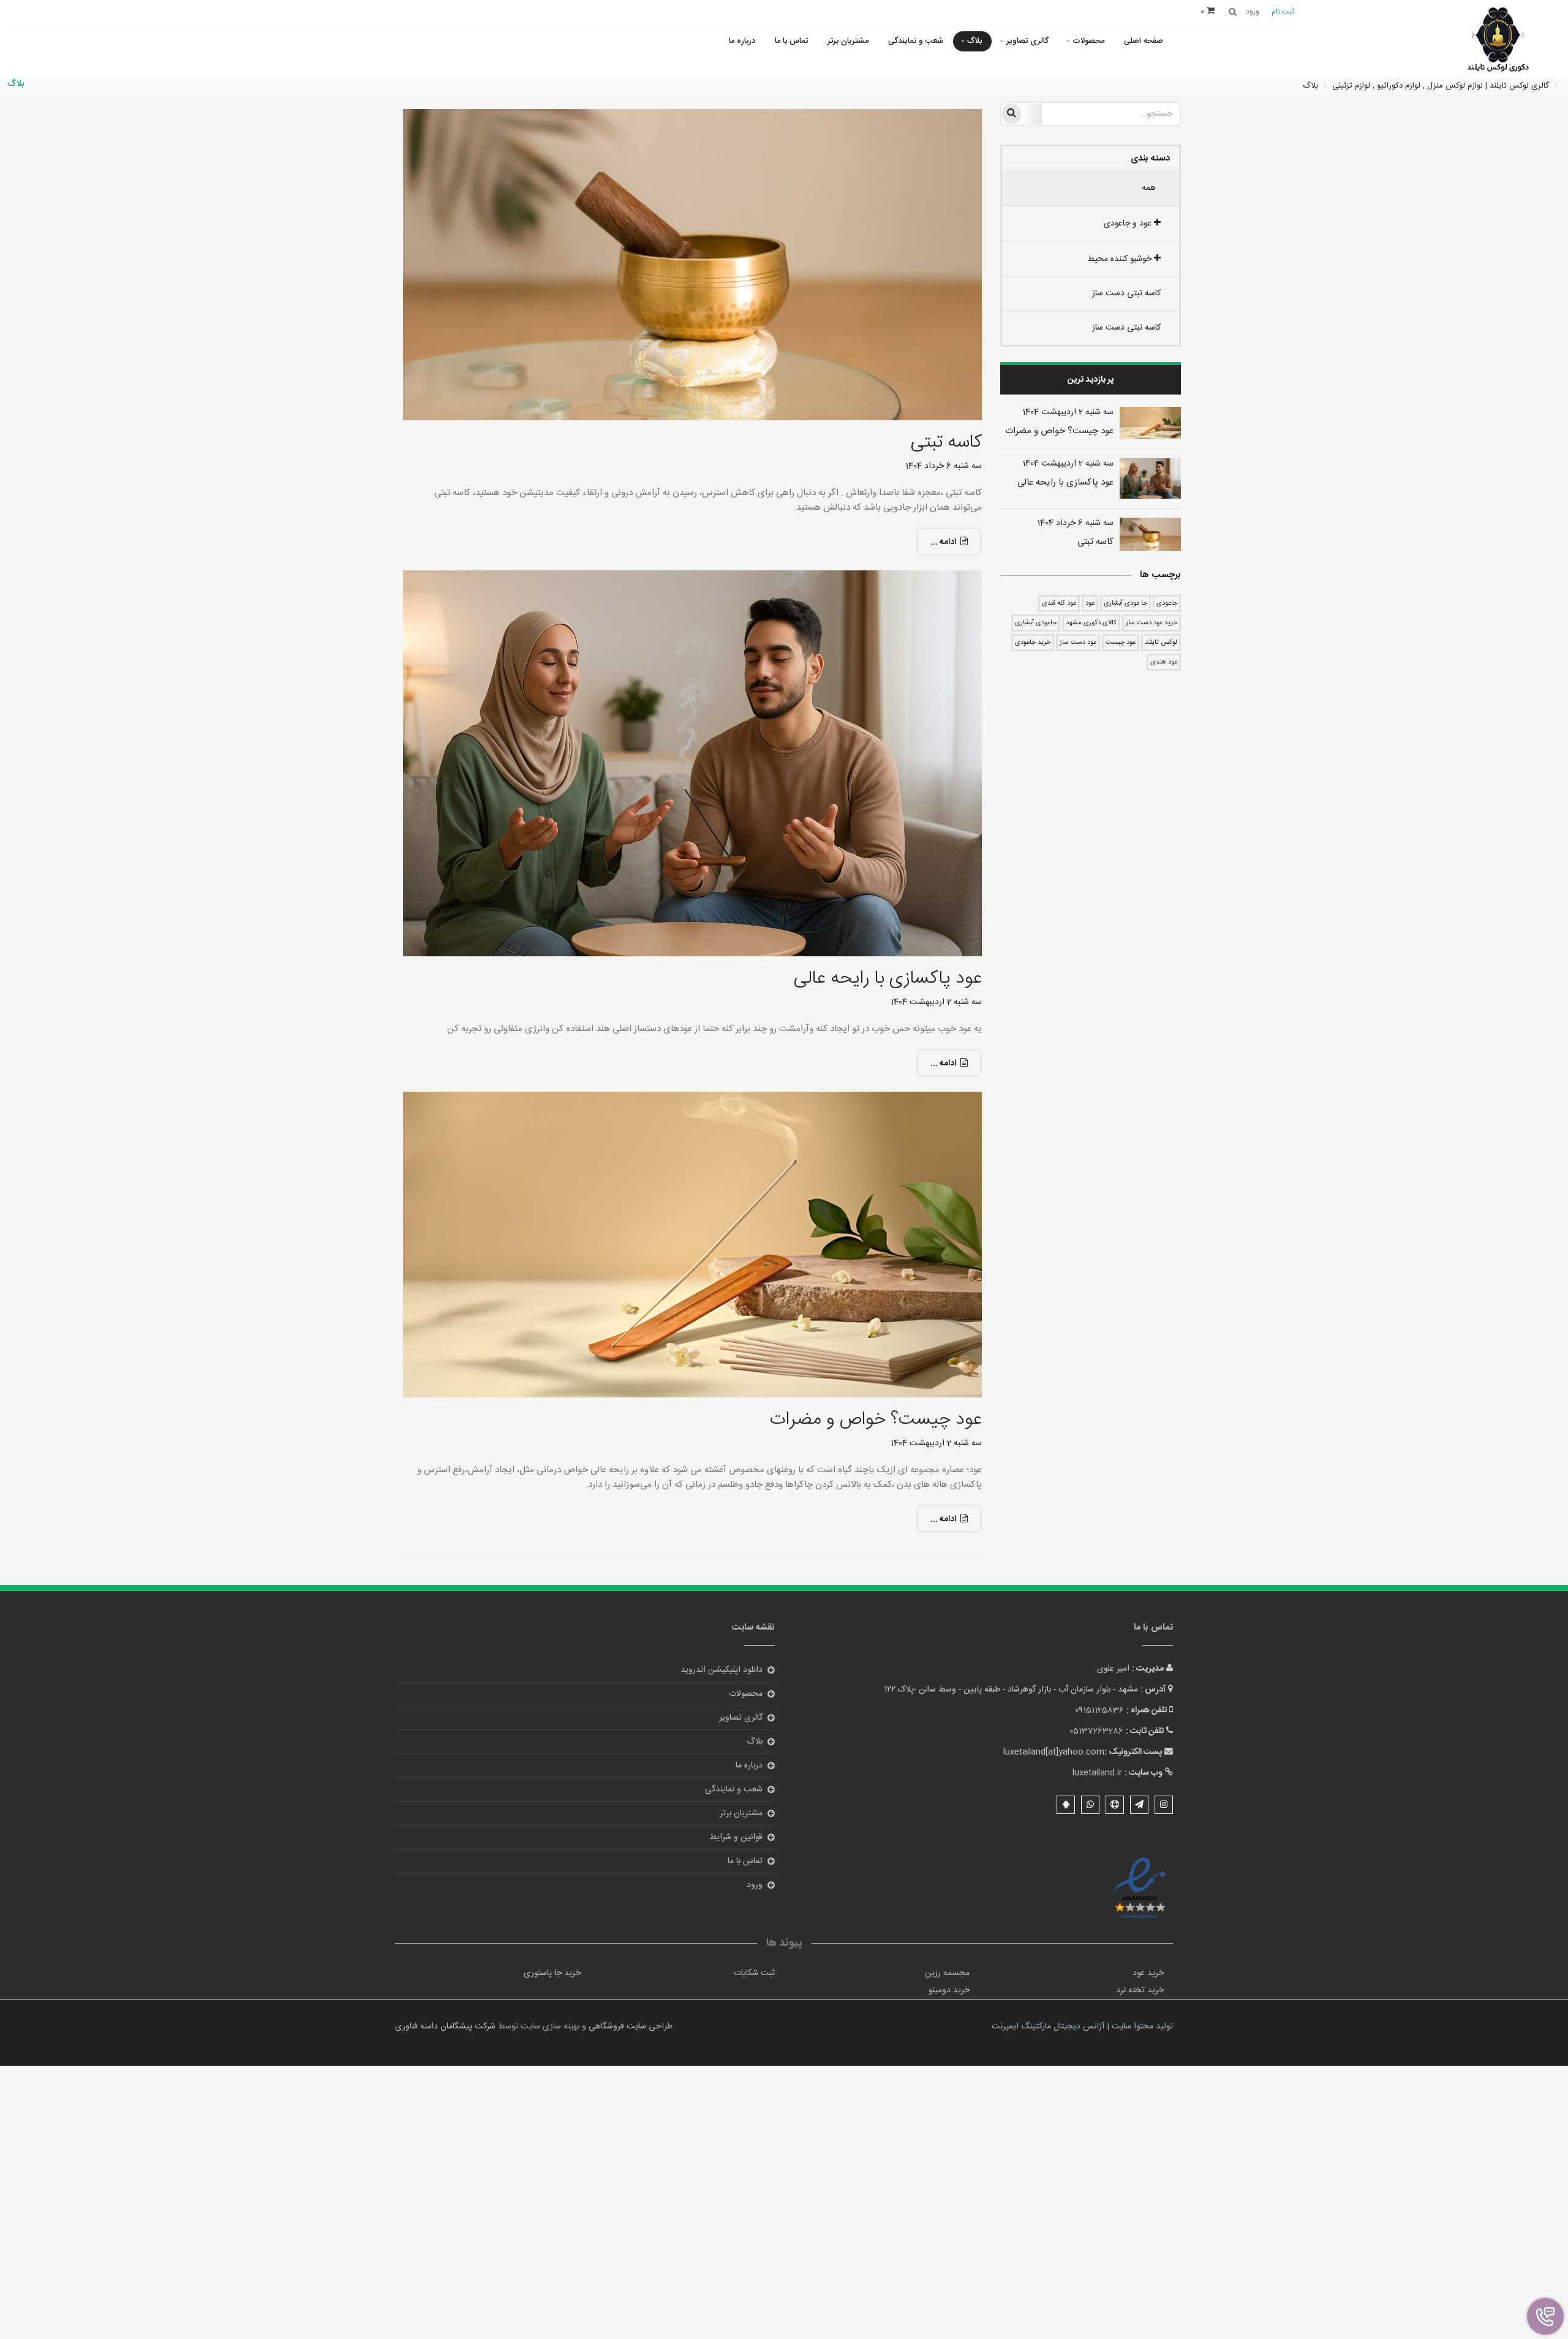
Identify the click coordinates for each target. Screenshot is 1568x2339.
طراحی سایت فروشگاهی (629, 2027)
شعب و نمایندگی (916, 41)
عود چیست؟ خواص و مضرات (1059, 431)
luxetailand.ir (1097, 1773)
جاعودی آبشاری (1036, 623)
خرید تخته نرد (1140, 1990)
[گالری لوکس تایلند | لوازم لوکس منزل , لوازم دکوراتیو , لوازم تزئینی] (1498, 41)
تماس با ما (791, 41)
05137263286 (1096, 1731)
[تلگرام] (1139, 1805)
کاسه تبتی (1095, 542)
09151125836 (1099, 1710)
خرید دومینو (949, 1990)
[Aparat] (1115, 1805)
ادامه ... (943, 542)
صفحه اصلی (1144, 41)
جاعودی (1167, 603)
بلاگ (974, 41)
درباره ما (742, 41)
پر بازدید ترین (1091, 380)
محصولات (1088, 41)
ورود (755, 1885)
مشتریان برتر (848, 41)
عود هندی (1164, 662)
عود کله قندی (1059, 603)
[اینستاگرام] (1164, 1805)
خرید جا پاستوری (552, 1973)
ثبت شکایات (754, 1973)
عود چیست (1121, 643)
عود (1090, 603)
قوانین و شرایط (736, 1837)
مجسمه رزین (947, 1973)
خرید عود (1148, 1973)
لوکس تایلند (1161, 643)
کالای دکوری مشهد (1091, 623)
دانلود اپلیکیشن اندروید (722, 1670)
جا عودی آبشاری (1125, 603)
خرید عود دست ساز (1151, 623)
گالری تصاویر (1027, 41)
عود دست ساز (1078, 643)
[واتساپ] (1090, 1805)
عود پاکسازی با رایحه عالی (1065, 482)
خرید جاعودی (1033, 643)
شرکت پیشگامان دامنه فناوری (445, 2027)
